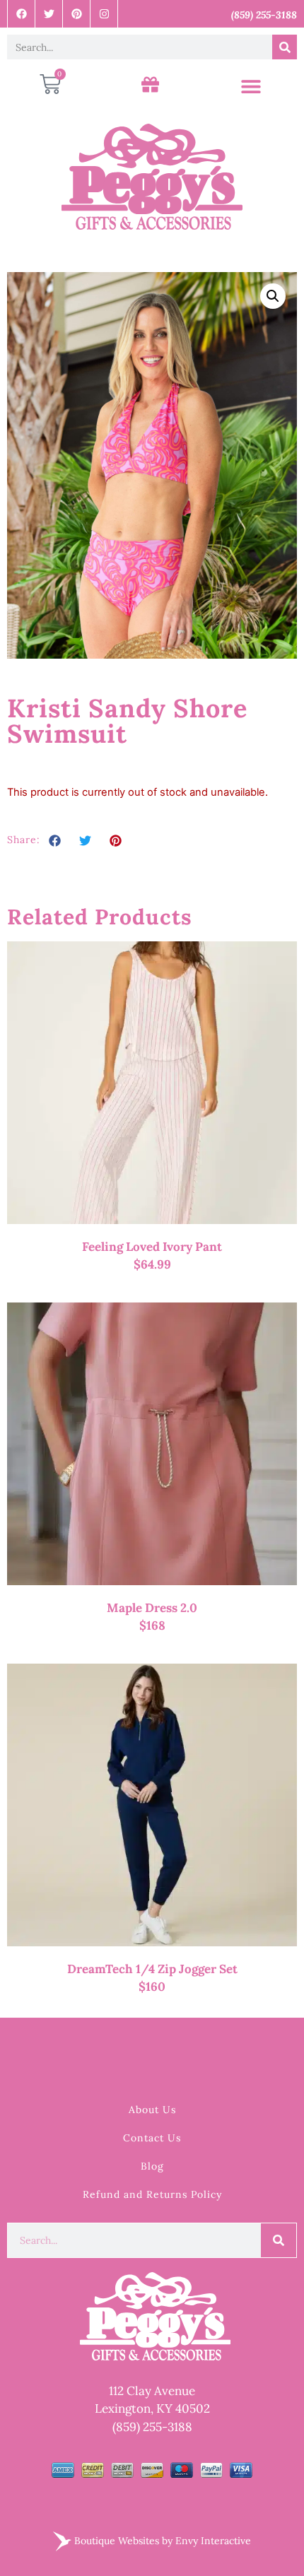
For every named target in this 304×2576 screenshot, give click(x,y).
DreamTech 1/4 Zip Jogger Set (152, 1969)
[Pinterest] (77, 14)
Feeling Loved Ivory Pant (152, 1247)
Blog (152, 2166)
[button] (251, 87)
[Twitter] (49, 14)
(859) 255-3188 (152, 2427)
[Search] (285, 47)
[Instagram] (104, 14)
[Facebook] (22, 14)
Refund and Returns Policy (152, 2194)
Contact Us (152, 2138)
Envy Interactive (213, 2540)
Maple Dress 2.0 (152, 1608)
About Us (152, 2110)
